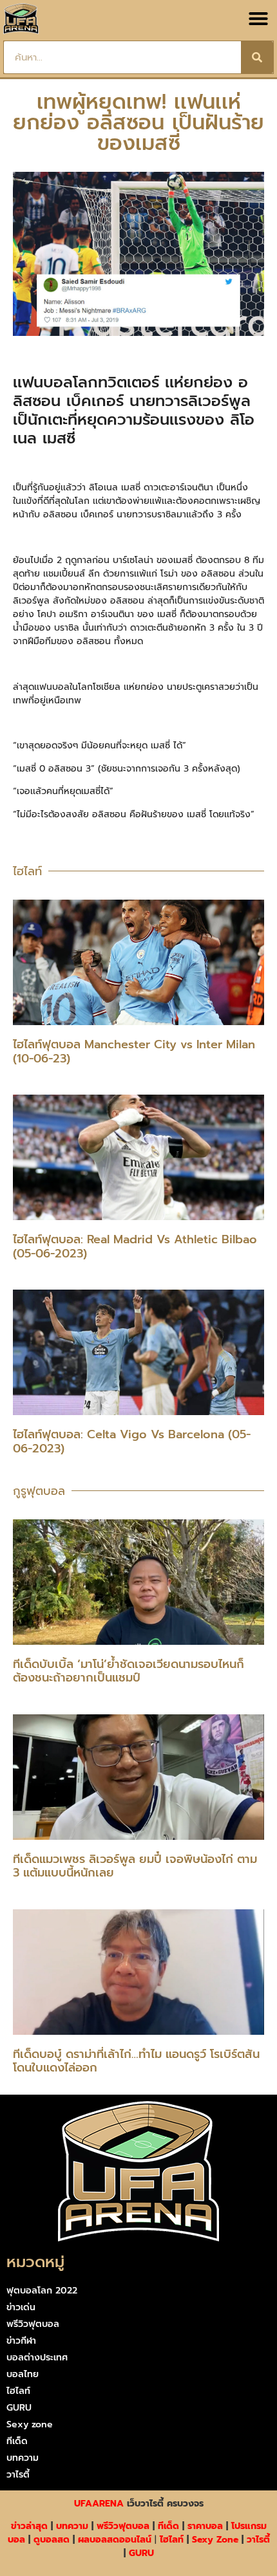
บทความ (23, 2458)
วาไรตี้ (18, 2475)
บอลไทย (23, 2374)
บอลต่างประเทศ (37, 2358)
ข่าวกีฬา (21, 2341)
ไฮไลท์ (18, 2391)
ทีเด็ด (17, 2441)
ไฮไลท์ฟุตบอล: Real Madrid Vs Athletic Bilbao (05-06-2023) (135, 1246)
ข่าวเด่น (21, 2307)
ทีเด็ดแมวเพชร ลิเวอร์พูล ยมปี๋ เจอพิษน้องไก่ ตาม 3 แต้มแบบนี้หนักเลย (135, 1866)
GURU (19, 2408)
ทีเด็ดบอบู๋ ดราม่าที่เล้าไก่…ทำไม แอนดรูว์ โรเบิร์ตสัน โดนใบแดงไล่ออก (136, 2061)
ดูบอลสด (52, 2540)
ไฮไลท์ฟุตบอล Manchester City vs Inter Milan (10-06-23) (134, 1052)
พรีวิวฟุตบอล (33, 2324)
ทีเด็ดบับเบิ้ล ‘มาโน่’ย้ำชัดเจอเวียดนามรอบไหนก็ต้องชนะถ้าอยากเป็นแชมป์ (129, 1671)
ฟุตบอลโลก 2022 (42, 2291)
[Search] (257, 57)
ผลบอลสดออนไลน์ (115, 2540)
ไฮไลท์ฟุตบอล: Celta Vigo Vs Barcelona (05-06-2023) (132, 1441)
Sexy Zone (215, 2540)
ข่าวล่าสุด (29, 2526)
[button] (258, 19)
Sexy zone (30, 2424)
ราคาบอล (205, 2526)
